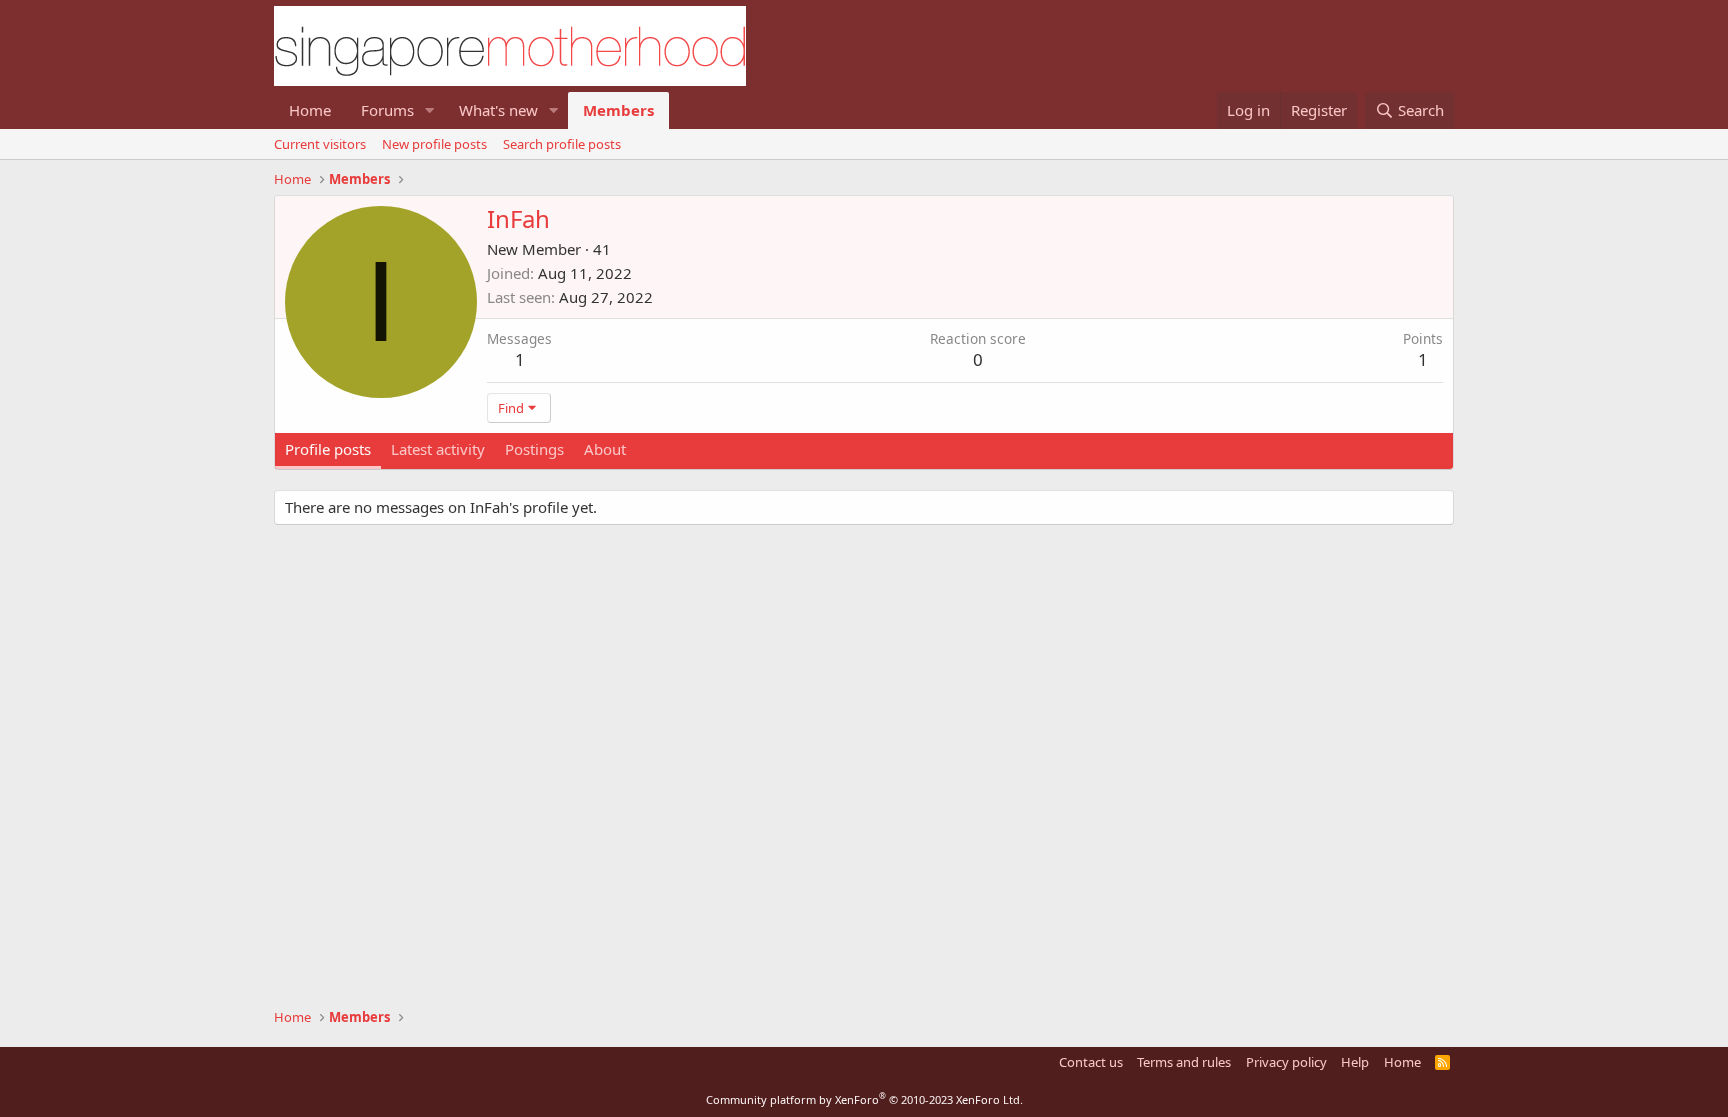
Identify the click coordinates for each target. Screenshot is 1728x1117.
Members (618, 110)
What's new (498, 110)
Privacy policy (1286, 1062)
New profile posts (434, 144)
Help (1355, 1062)
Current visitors (320, 144)
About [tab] (605, 449)
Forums (387, 110)
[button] (430, 110)
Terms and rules (1184, 1062)
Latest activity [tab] (438, 449)
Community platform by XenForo (864, 1099)
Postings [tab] (534, 449)
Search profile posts (562, 144)
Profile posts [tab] (328, 449)
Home (310, 110)
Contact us (1091, 1062)
